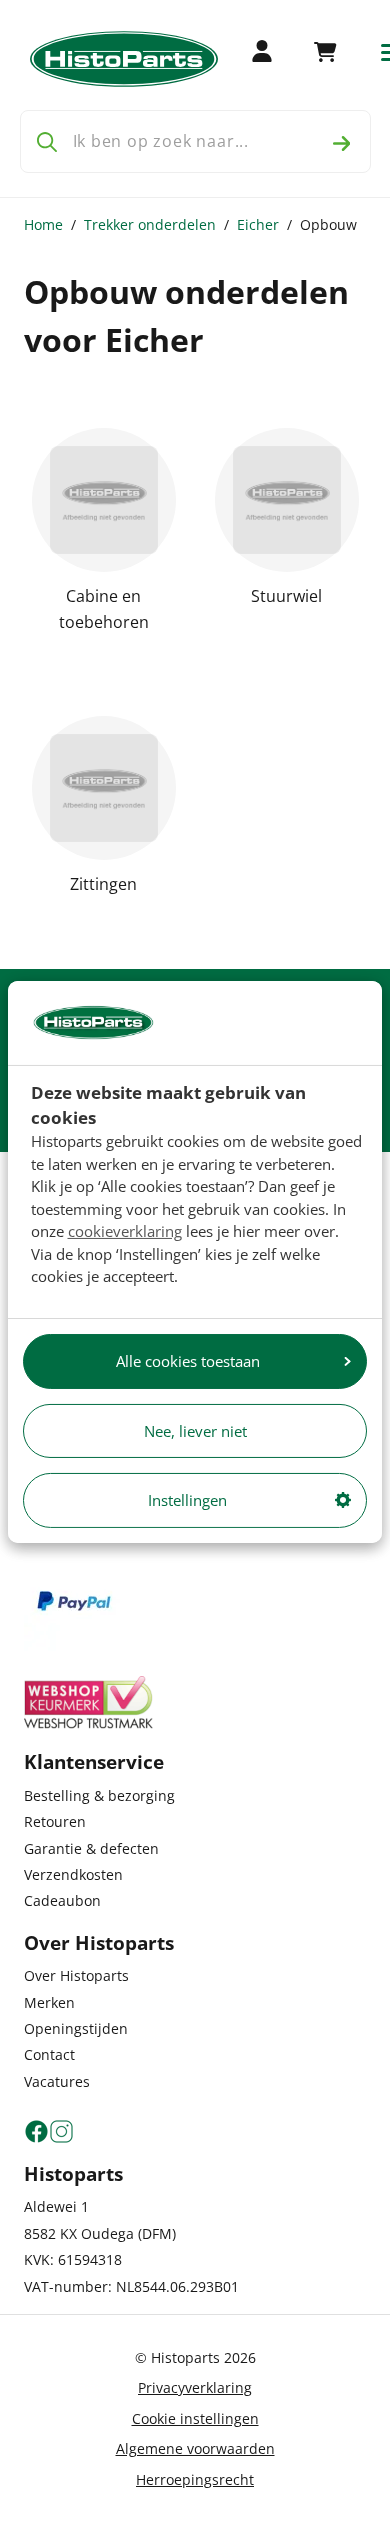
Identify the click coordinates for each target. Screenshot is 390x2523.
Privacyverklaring (195, 2387)
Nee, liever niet (195, 1431)
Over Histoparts (76, 1975)
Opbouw (328, 224)
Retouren (55, 1821)
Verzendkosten (73, 1874)
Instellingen (187, 1500)
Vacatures (57, 2081)
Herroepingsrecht (195, 2479)
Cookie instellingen (195, 2418)
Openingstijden (76, 2028)
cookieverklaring (125, 1231)
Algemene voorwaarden (195, 2448)
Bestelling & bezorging (99, 1795)
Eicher (258, 224)
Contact (49, 2054)
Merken (49, 2002)
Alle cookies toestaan (188, 1361)
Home (43, 224)
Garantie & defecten (91, 1848)
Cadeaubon (62, 1900)
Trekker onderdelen (150, 224)
